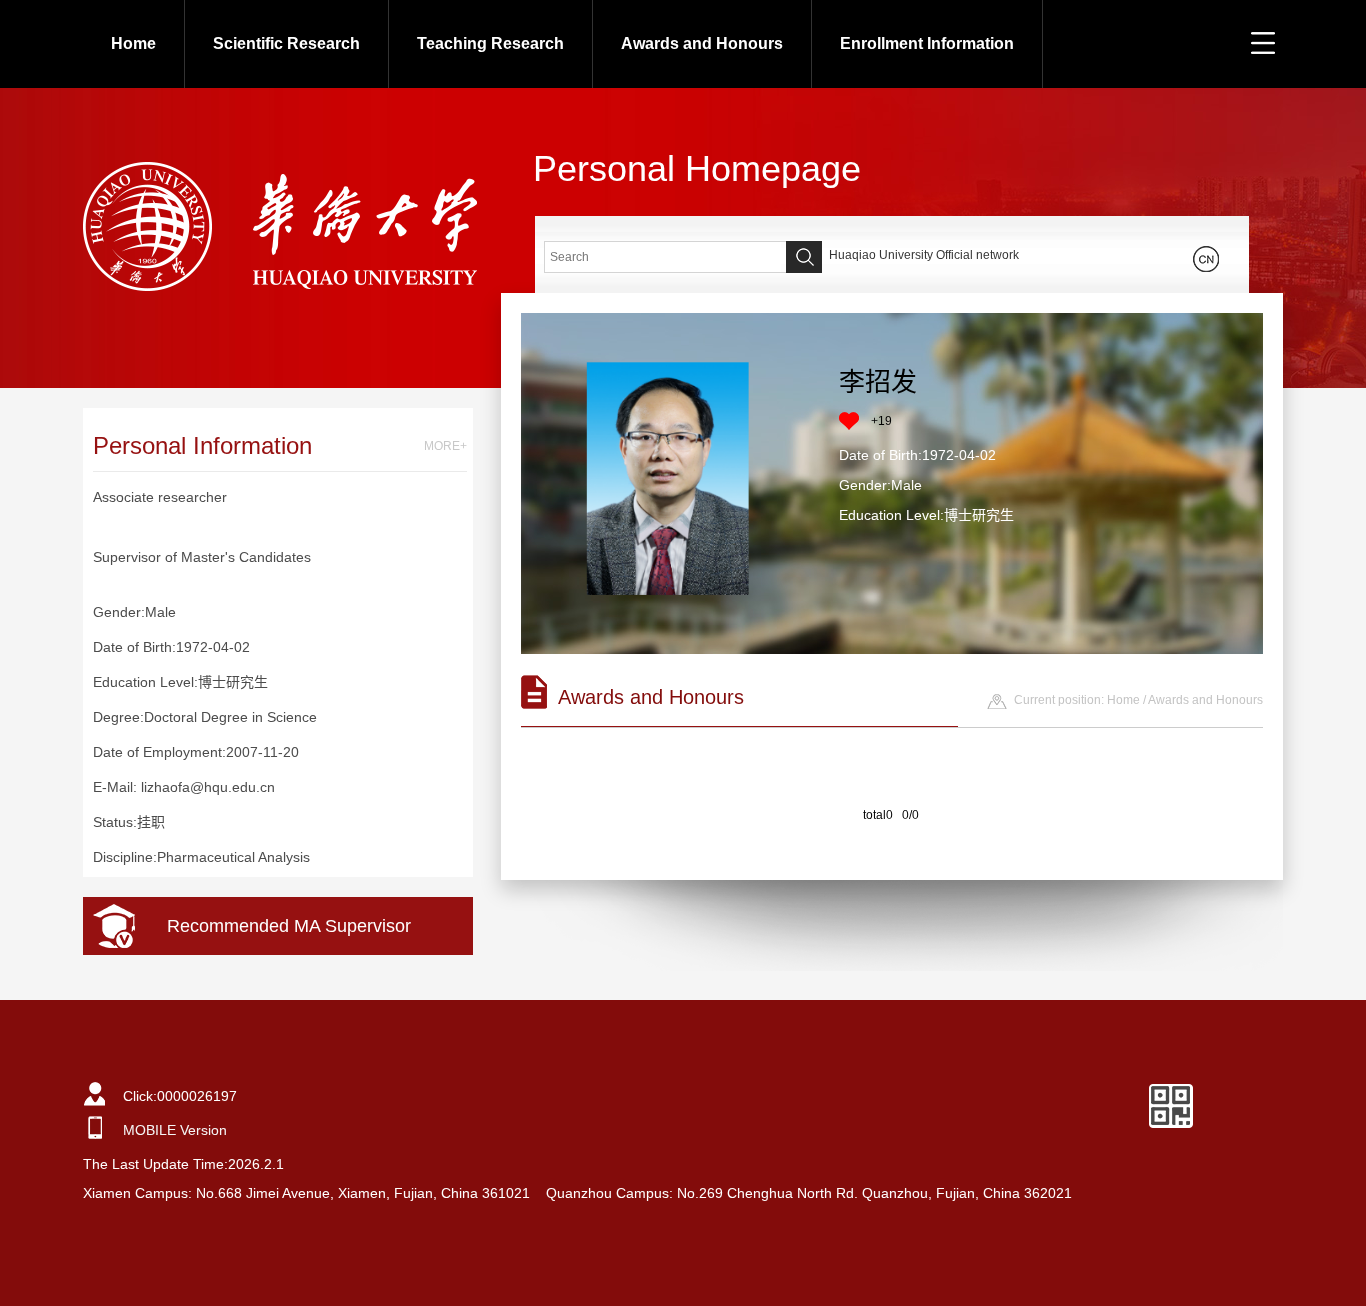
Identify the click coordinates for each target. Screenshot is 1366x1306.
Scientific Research (286, 43)
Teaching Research (490, 43)
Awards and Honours (702, 43)
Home (133, 43)
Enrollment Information (927, 43)
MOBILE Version (175, 1130)
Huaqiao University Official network (924, 255)
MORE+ (445, 446)
